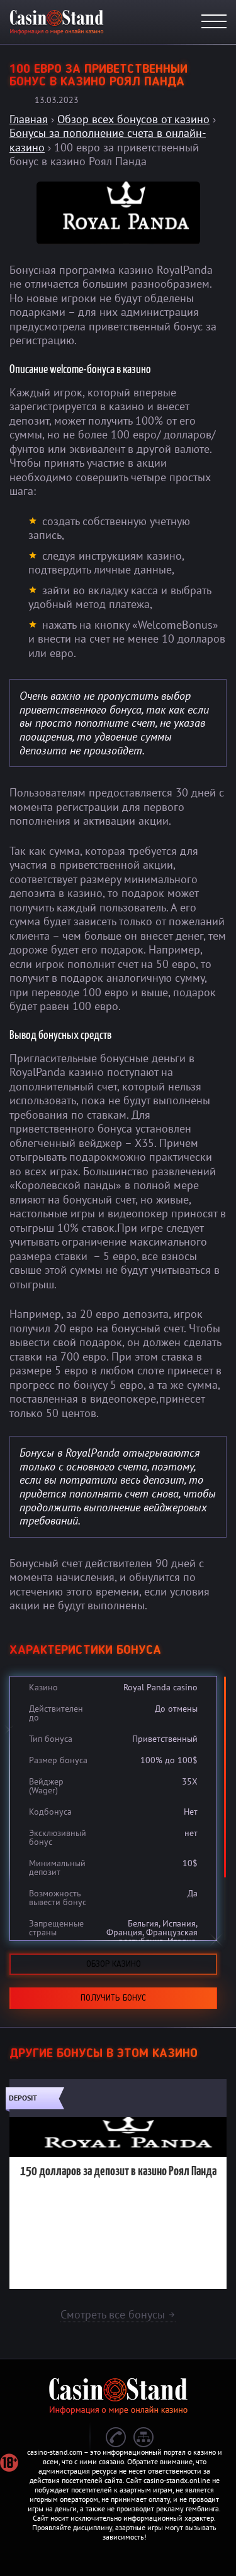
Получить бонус (113, 1998)
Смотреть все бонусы (118, 2314)
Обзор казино (114, 1964)
